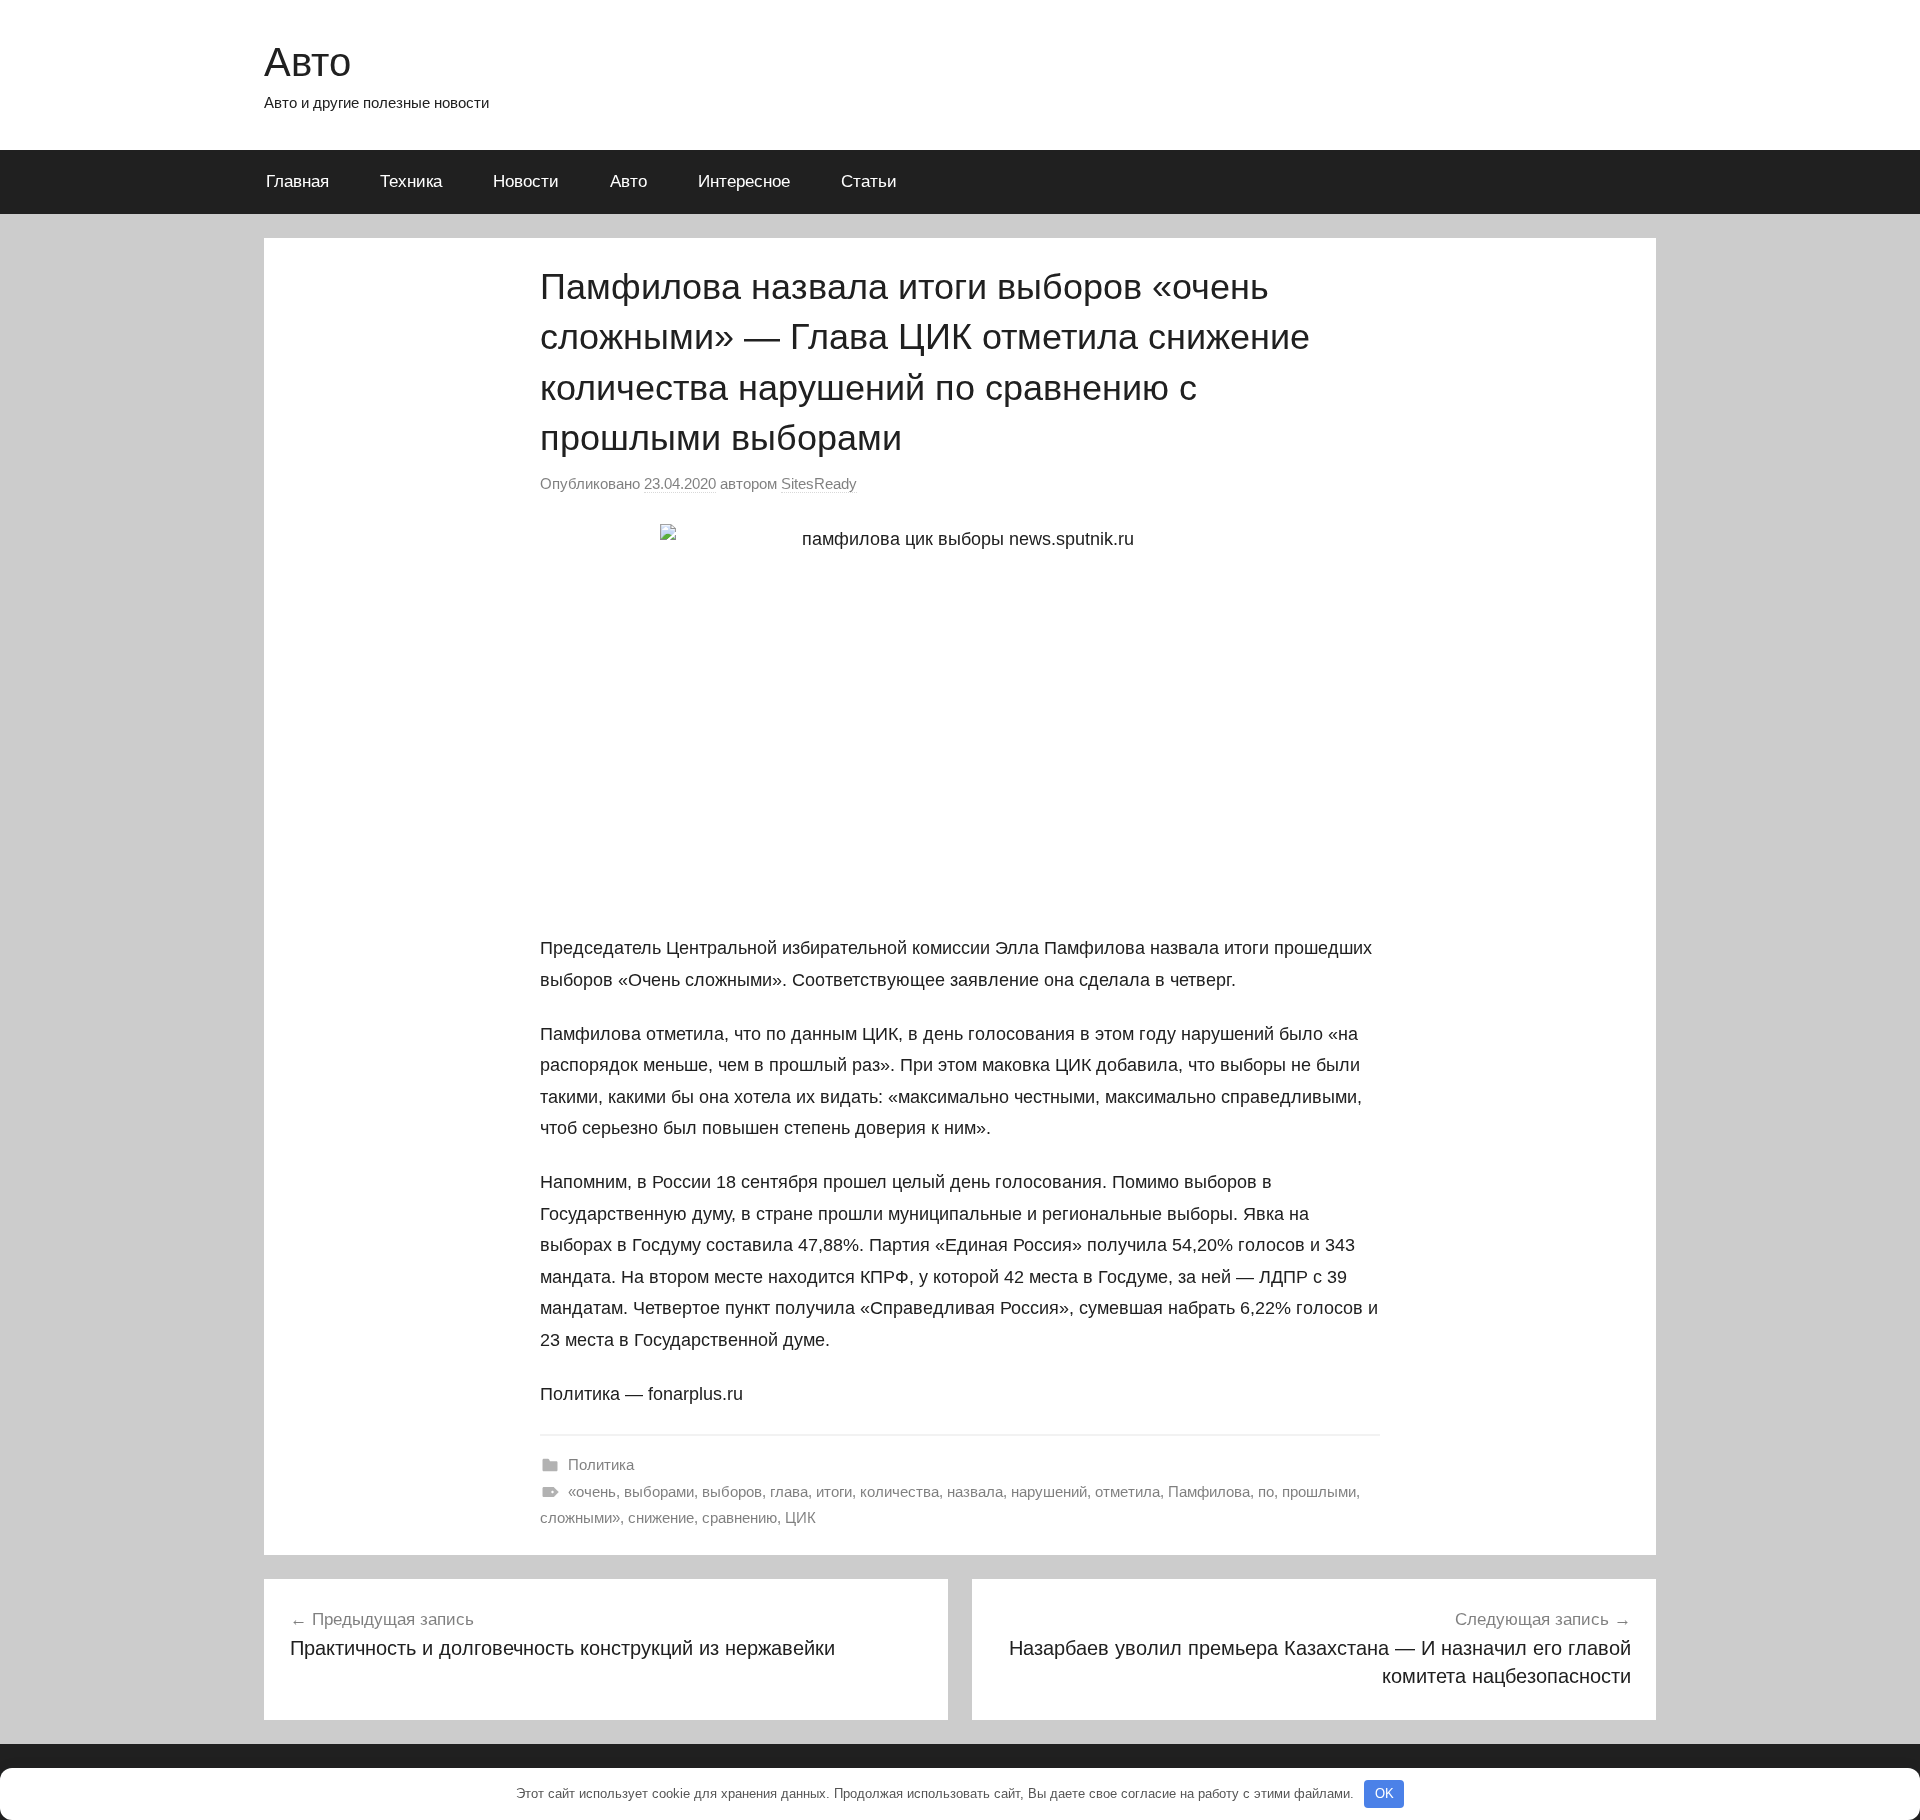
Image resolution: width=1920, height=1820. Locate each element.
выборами (659, 1491)
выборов (732, 1491)
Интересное (744, 181)
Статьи (869, 181)
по (1266, 1491)
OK (1384, 1793)
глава (789, 1491)
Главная (297, 181)
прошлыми (1319, 1491)
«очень (592, 1491)
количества (899, 1491)
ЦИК (800, 1517)
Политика (601, 1464)
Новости (526, 181)
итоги (834, 1491)
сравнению (739, 1517)
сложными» (580, 1517)
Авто (307, 62)
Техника (411, 181)
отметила (1127, 1491)
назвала (975, 1491)
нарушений (1049, 1491)
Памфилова (1209, 1491)
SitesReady (819, 483)
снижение (661, 1517)
